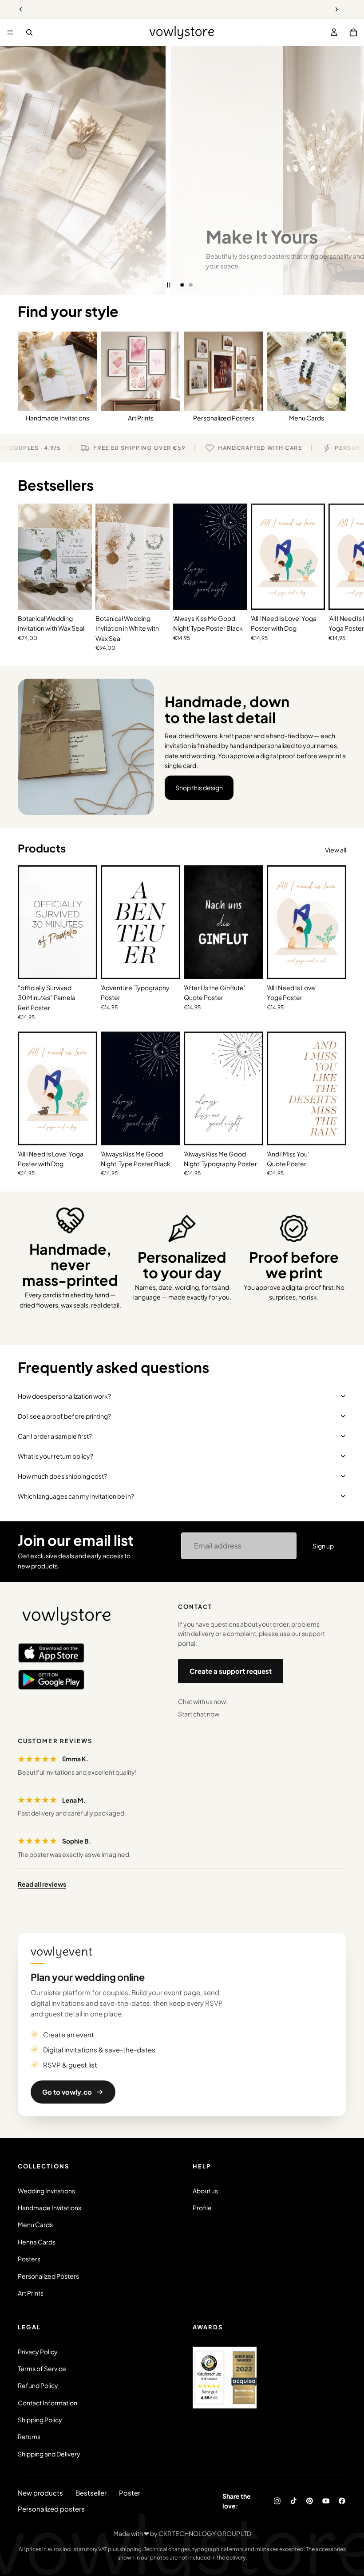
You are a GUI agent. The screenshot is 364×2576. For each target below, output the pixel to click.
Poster (130, 2493)
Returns (29, 2436)
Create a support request (231, 1671)
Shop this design (199, 788)
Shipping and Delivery (49, 2454)
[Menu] (10, 32)
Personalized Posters (48, 2276)
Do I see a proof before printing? (64, 1416)
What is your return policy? (55, 1456)
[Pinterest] (310, 2501)
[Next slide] (351, 170)
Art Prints (31, 2293)
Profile (202, 2208)
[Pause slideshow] (169, 285)
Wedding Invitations (46, 2191)
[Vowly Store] (67, 1616)
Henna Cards (37, 2242)
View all (336, 850)
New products (40, 2493)
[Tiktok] (294, 2501)
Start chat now (199, 1714)
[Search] (29, 32)
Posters (29, 2259)
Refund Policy (38, 2385)
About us (205, 2191)
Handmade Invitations (49, 2208)
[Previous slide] (13, 170)
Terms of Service (42, 2368)
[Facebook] (342, 2501)
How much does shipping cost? (62, 1476)
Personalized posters (51, 2509)
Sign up (323, 1546)
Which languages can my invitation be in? (76, 1496)
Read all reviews (42, 1884)
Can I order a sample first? (55, 1436)
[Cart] (353, 32)
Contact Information (47, 2403)
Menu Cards (35, 2224)
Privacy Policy (38, 2352)
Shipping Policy (40, 2420)
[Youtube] (326, 2501)
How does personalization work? (64, 1396)
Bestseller (91, 2493)
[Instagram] (277, 2501)
